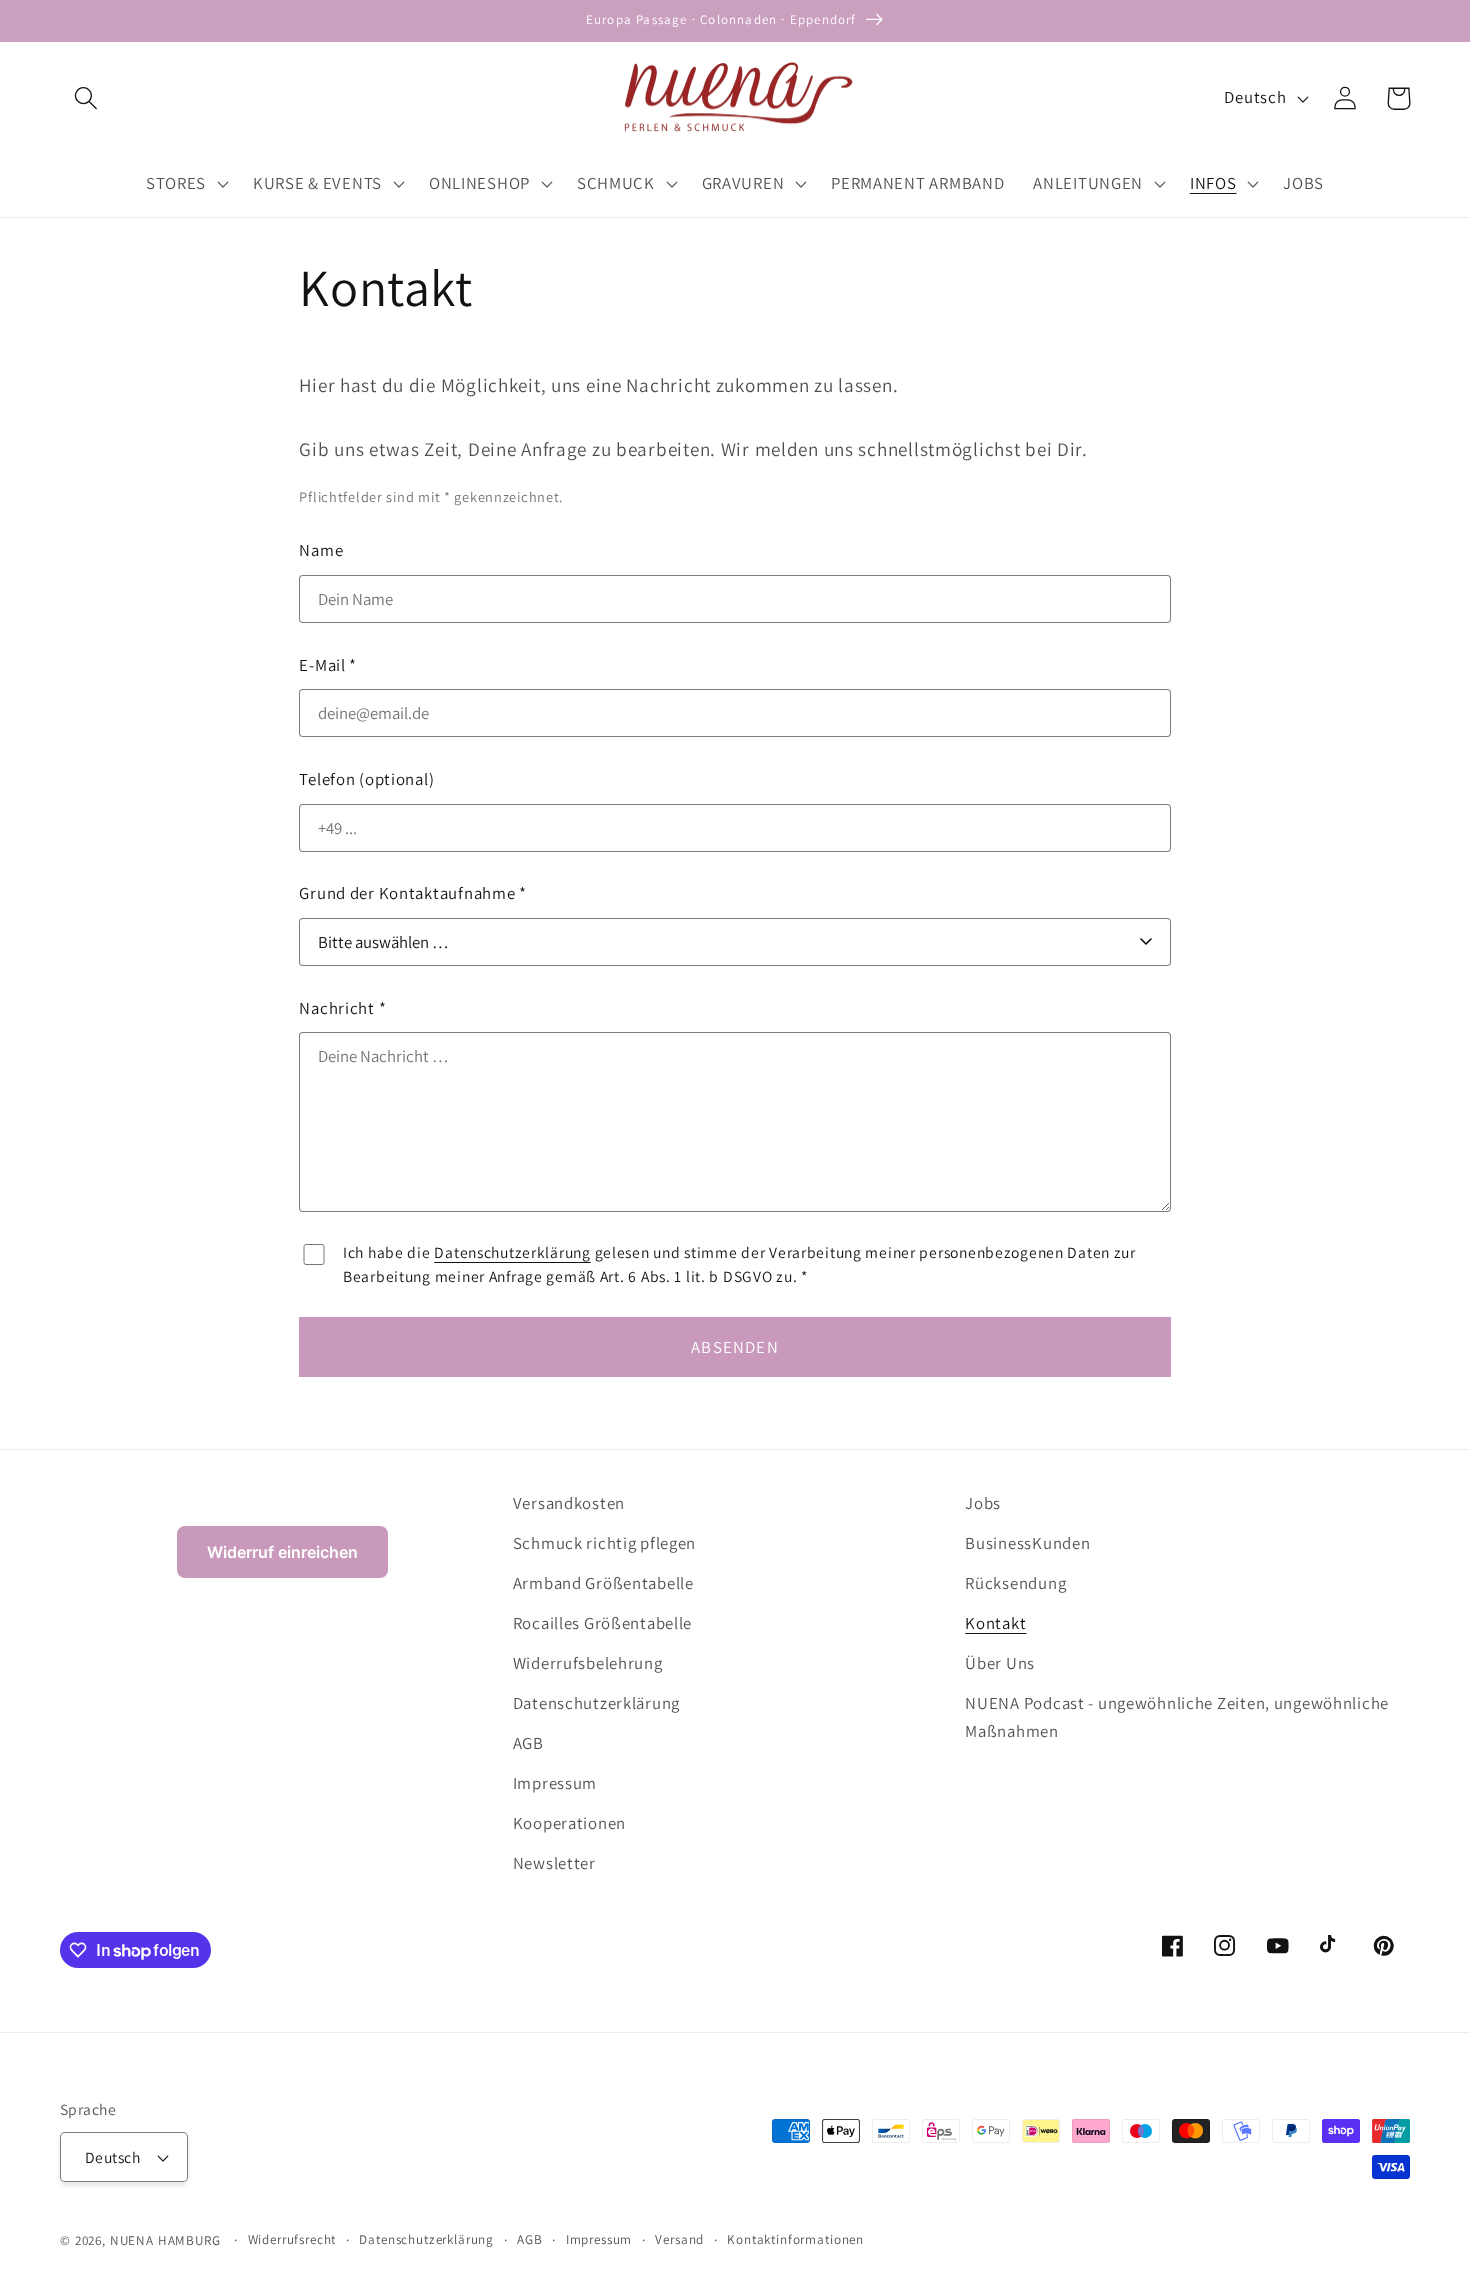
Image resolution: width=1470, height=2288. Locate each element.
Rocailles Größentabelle (603, 1623)
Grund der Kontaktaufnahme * (412, 893)
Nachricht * (342, 1008)
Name (321, 550)
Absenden (735, 1347)
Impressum (555, 1783)
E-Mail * (328, 665)
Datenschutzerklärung (512, 1252)
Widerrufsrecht (292, 2239)
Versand (679, 2239)
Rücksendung (1015, 1583)
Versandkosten (569, 1503)
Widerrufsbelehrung (588, 1663)
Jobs (983, 1503)
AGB (528, 1743)
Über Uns (1000, 1663)
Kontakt (995, 1623)
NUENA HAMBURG (165, 2240)
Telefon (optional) (366, 779)
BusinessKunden (1027, 1543)
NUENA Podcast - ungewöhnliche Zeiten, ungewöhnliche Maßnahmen (1177, 1717)
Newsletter (554, 1863)
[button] (86, 98)
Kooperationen (569, 1823)
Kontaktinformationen (795, 2239)
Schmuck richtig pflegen (605, 1543)
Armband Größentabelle (603, 1583)
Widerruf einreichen (282, 1552)
